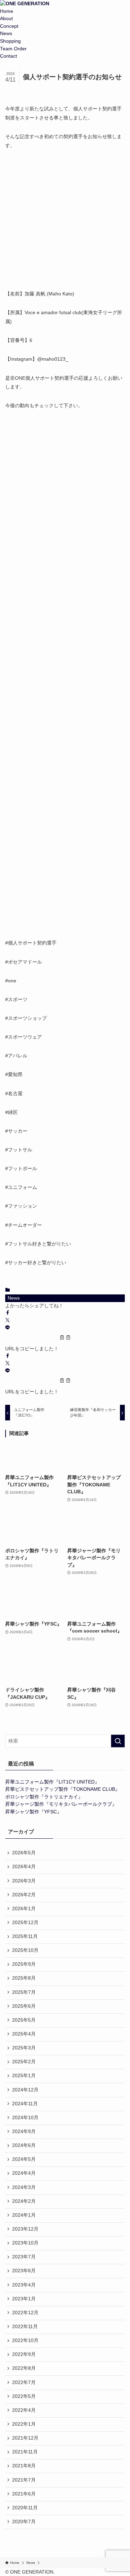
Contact (8, 56)
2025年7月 (24, 1992)
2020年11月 (25, 2508)
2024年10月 (25, 2118)
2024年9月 (24, 2132)
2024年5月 (24, 2159)
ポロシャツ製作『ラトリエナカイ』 (44, 1797)
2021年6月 (24, 2494)
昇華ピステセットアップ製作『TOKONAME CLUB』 (63, 1789)
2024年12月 (25, 2090)
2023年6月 (24, 2271)
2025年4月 (24, 2034)
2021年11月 (25, 2452)
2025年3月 (24, 2048)
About (6, 19)
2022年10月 (25, 2340)
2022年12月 (25, 2313)
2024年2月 (24, 2201)
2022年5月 (24, 2396)
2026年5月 (24, 1853)
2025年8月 (24, 1978)
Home (7, 11)
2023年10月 (25, 2243)
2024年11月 (25, 2104)
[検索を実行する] (118, 1741)
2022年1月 (24, 2424)
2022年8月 (24, 2368)
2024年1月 (24, 2215)
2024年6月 (24, 2145)
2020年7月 (24, 2522)
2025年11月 (25, 1936)
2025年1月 (24, 2076)
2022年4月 (24, 2410)
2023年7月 (24, 2257)
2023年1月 (24, 2299)
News (6, 33)
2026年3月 (24, 1881)
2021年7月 (24, 2480)
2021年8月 (24, 2466)
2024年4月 (24, 2173)
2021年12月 (25, 2438)
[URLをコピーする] (65, 1339)
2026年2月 (24, 1895)
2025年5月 (24, 2020)
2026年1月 (24, 1909)
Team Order (13, 49)
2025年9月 (24, 1964)
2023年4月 (24, 2285)
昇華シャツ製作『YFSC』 (33, 1812)
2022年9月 (24, 2354)
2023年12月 (25, 2229)
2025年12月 (25, 1923)
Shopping (10, 41)
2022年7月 (24, 2382)
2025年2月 (24, 2062)
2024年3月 (24, 2187)
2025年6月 (24, 2006)
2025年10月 (25, 1950)
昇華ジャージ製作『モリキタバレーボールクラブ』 (61, 1804)
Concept (9, 26)
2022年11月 (25, 2327)
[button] (8, 1313)
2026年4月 (24, 1867)
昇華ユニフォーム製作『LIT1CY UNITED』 (52, 1782)
